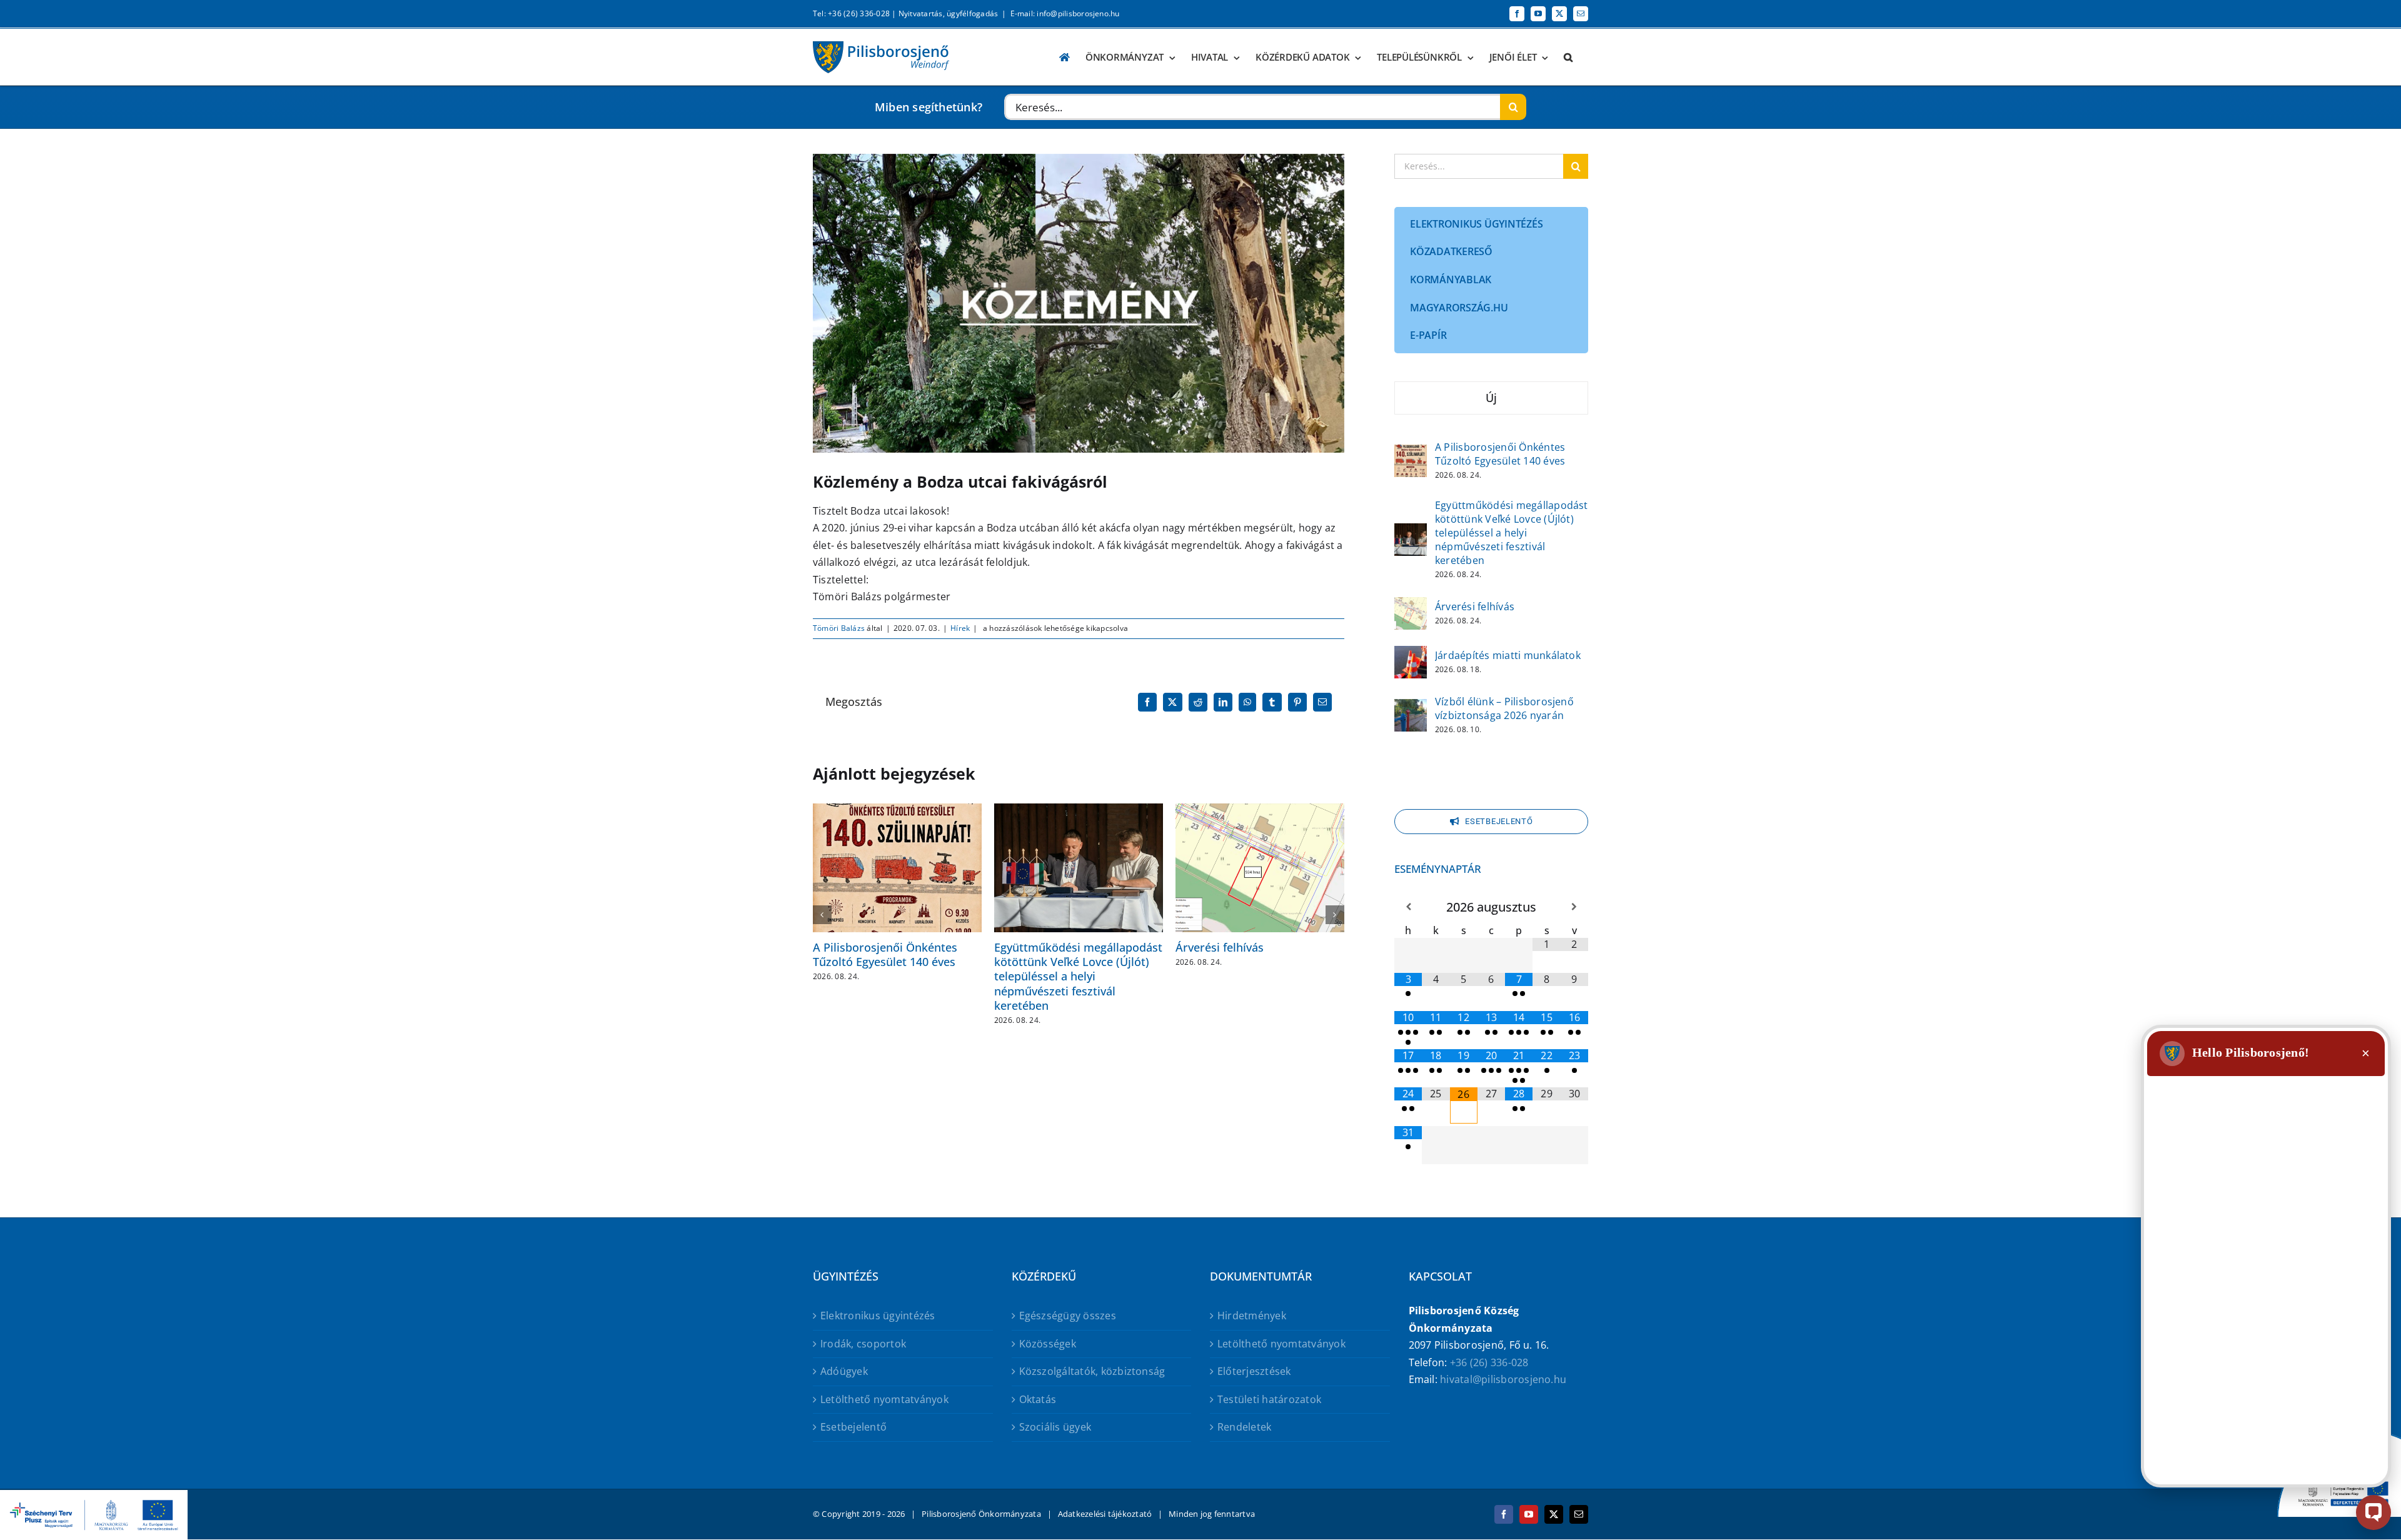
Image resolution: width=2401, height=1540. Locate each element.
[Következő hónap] (1574, 907)
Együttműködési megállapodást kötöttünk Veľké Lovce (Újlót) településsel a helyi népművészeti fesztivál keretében (1078, 977)
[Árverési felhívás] (1411, 605)
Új (1491, 398)
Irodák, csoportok (863, 1344)
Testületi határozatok (1269, 1399)
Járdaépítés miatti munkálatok (1508, 655)
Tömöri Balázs (839, 628)
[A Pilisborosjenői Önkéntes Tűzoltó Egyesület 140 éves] (1411, 453)
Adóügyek (844, 1371)
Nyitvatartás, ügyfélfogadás (948, 13)
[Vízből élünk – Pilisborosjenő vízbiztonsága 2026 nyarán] (1411, 707)
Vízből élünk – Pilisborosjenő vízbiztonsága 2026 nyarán (1504, 708)
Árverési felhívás (1220, 947)
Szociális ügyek (1055, 1427)
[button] (1568, 57)
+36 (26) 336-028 (1489, 1362)
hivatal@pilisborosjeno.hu (1503, 1379)
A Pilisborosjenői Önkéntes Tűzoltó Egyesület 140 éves (885, 954)
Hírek (960, 628)
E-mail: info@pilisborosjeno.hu (1065, 13)
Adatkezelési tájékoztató (1105, 1514)
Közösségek (1048, 1344)
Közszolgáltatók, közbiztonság (1092, 1371)
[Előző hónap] (1408, 907)
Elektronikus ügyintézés (878, 1316)
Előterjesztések (1254, 1371)
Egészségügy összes (1068, 1316)
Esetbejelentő (853, 1427)
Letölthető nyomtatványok (884, 1399)
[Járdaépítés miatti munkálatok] (1411, 654)
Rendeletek (1244, 1427)
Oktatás (1038, 1399)
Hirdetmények (1252, 1316)
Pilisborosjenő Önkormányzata (981, 1514)
